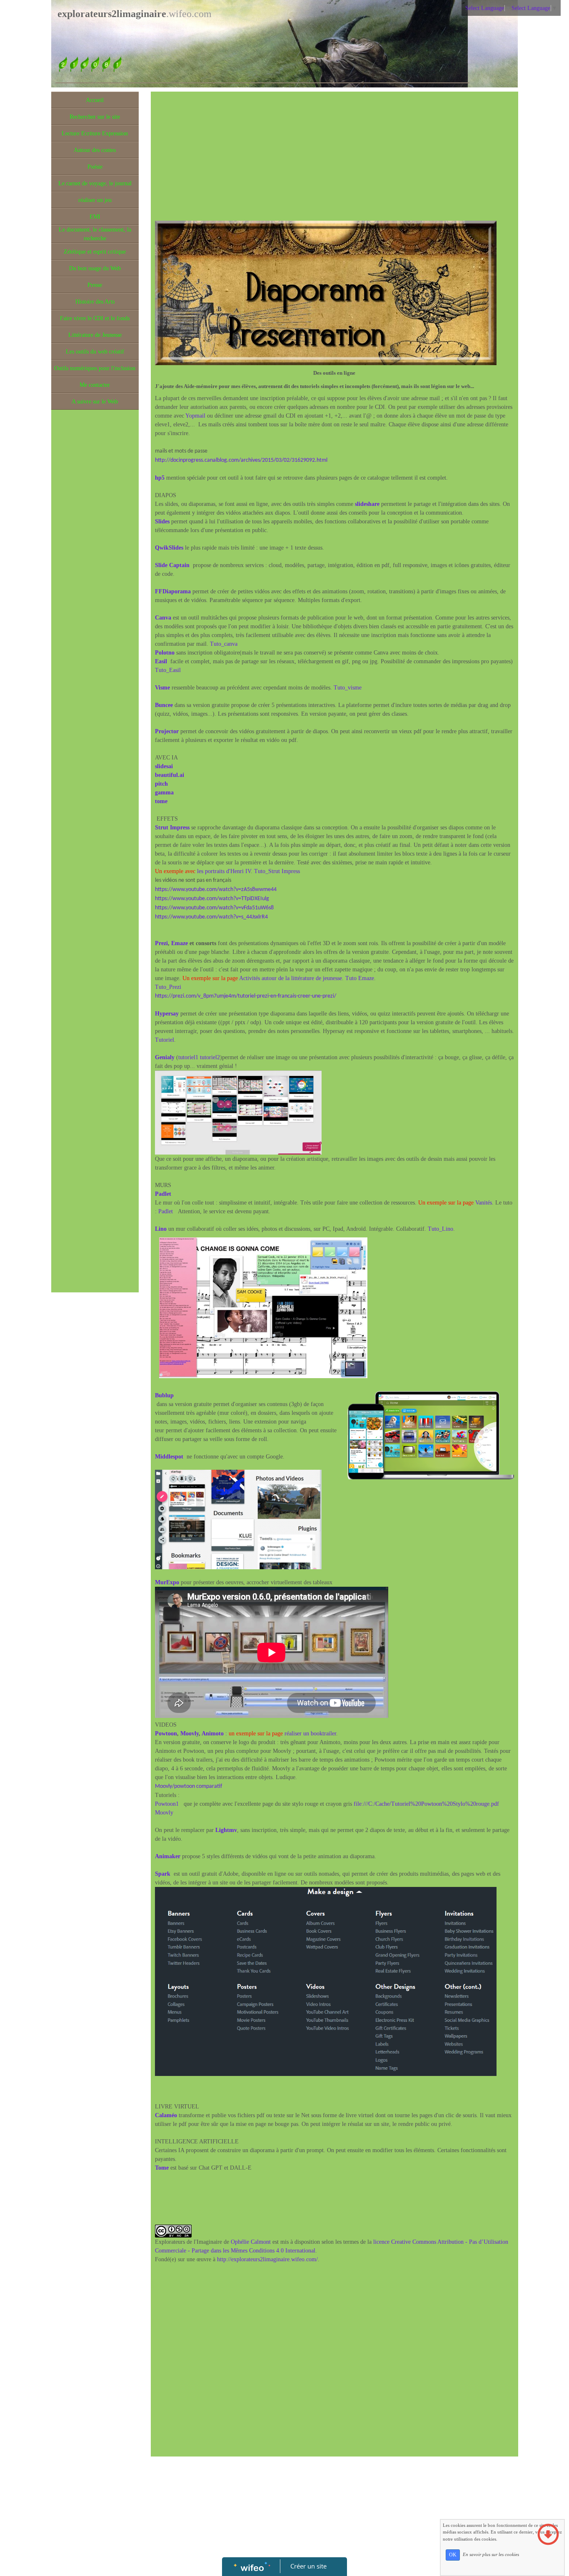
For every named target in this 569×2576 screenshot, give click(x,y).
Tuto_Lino (440, 1229)
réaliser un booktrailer (310, 1734)
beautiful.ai (170, 775)
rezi (163, 943)
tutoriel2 (210, 1057)
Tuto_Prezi (168, 987)
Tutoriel (165, 1040)
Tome (163, 2168)
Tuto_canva (223, 644)
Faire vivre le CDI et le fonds (95, 318)
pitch (161, 784)
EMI (95, 217)
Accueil (95, 100)
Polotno (165, 653)
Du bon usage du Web (95, 268)
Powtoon (166, 1734)
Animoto (213, 1734)
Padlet (166, 1211)
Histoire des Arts (95, 302)
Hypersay (167, 1014)
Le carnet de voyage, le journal (95, 183)
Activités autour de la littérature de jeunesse (291, 978)
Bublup (164, 1395)
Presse (95, 285)
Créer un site (308, 2566)
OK (453, 2555)
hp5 (160, 478)
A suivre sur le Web (95, 402)
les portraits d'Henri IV (224, 871)
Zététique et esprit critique (95, 252)
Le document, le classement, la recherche (95, 234)
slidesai (164, 766)
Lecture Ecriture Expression (95, 133)
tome (161, 801)
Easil (161, 661)
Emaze (180, 943)
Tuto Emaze (360, 978)
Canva (163, 618)
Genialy (165, 1057)
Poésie (95, 167)
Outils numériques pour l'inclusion (95, 368)
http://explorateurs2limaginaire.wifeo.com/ (267, 2259)
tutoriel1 (188, 1057)
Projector (167, 731)
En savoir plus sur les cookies (491, 2554)
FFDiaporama (173, 591)
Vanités (484, 1203)
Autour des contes (95, 150)
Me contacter (95, 385)
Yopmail (195, 416)
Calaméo (166, 2115)
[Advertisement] (95, 580)
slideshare (367, 504)
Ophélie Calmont (251, 2242)
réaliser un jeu (95, 200)
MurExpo (167, 1582)
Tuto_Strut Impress (277, 871)
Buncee (164, 705)
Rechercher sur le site (95, 117)
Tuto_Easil (168, 670)
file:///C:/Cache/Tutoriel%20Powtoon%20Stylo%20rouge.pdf (426, 1804)
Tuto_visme (348, 688)
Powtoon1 (167, 1804)
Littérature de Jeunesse (95, 335)
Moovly (190, 1734)
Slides (162, 521)
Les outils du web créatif (95, 352)
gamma (164, 793)
